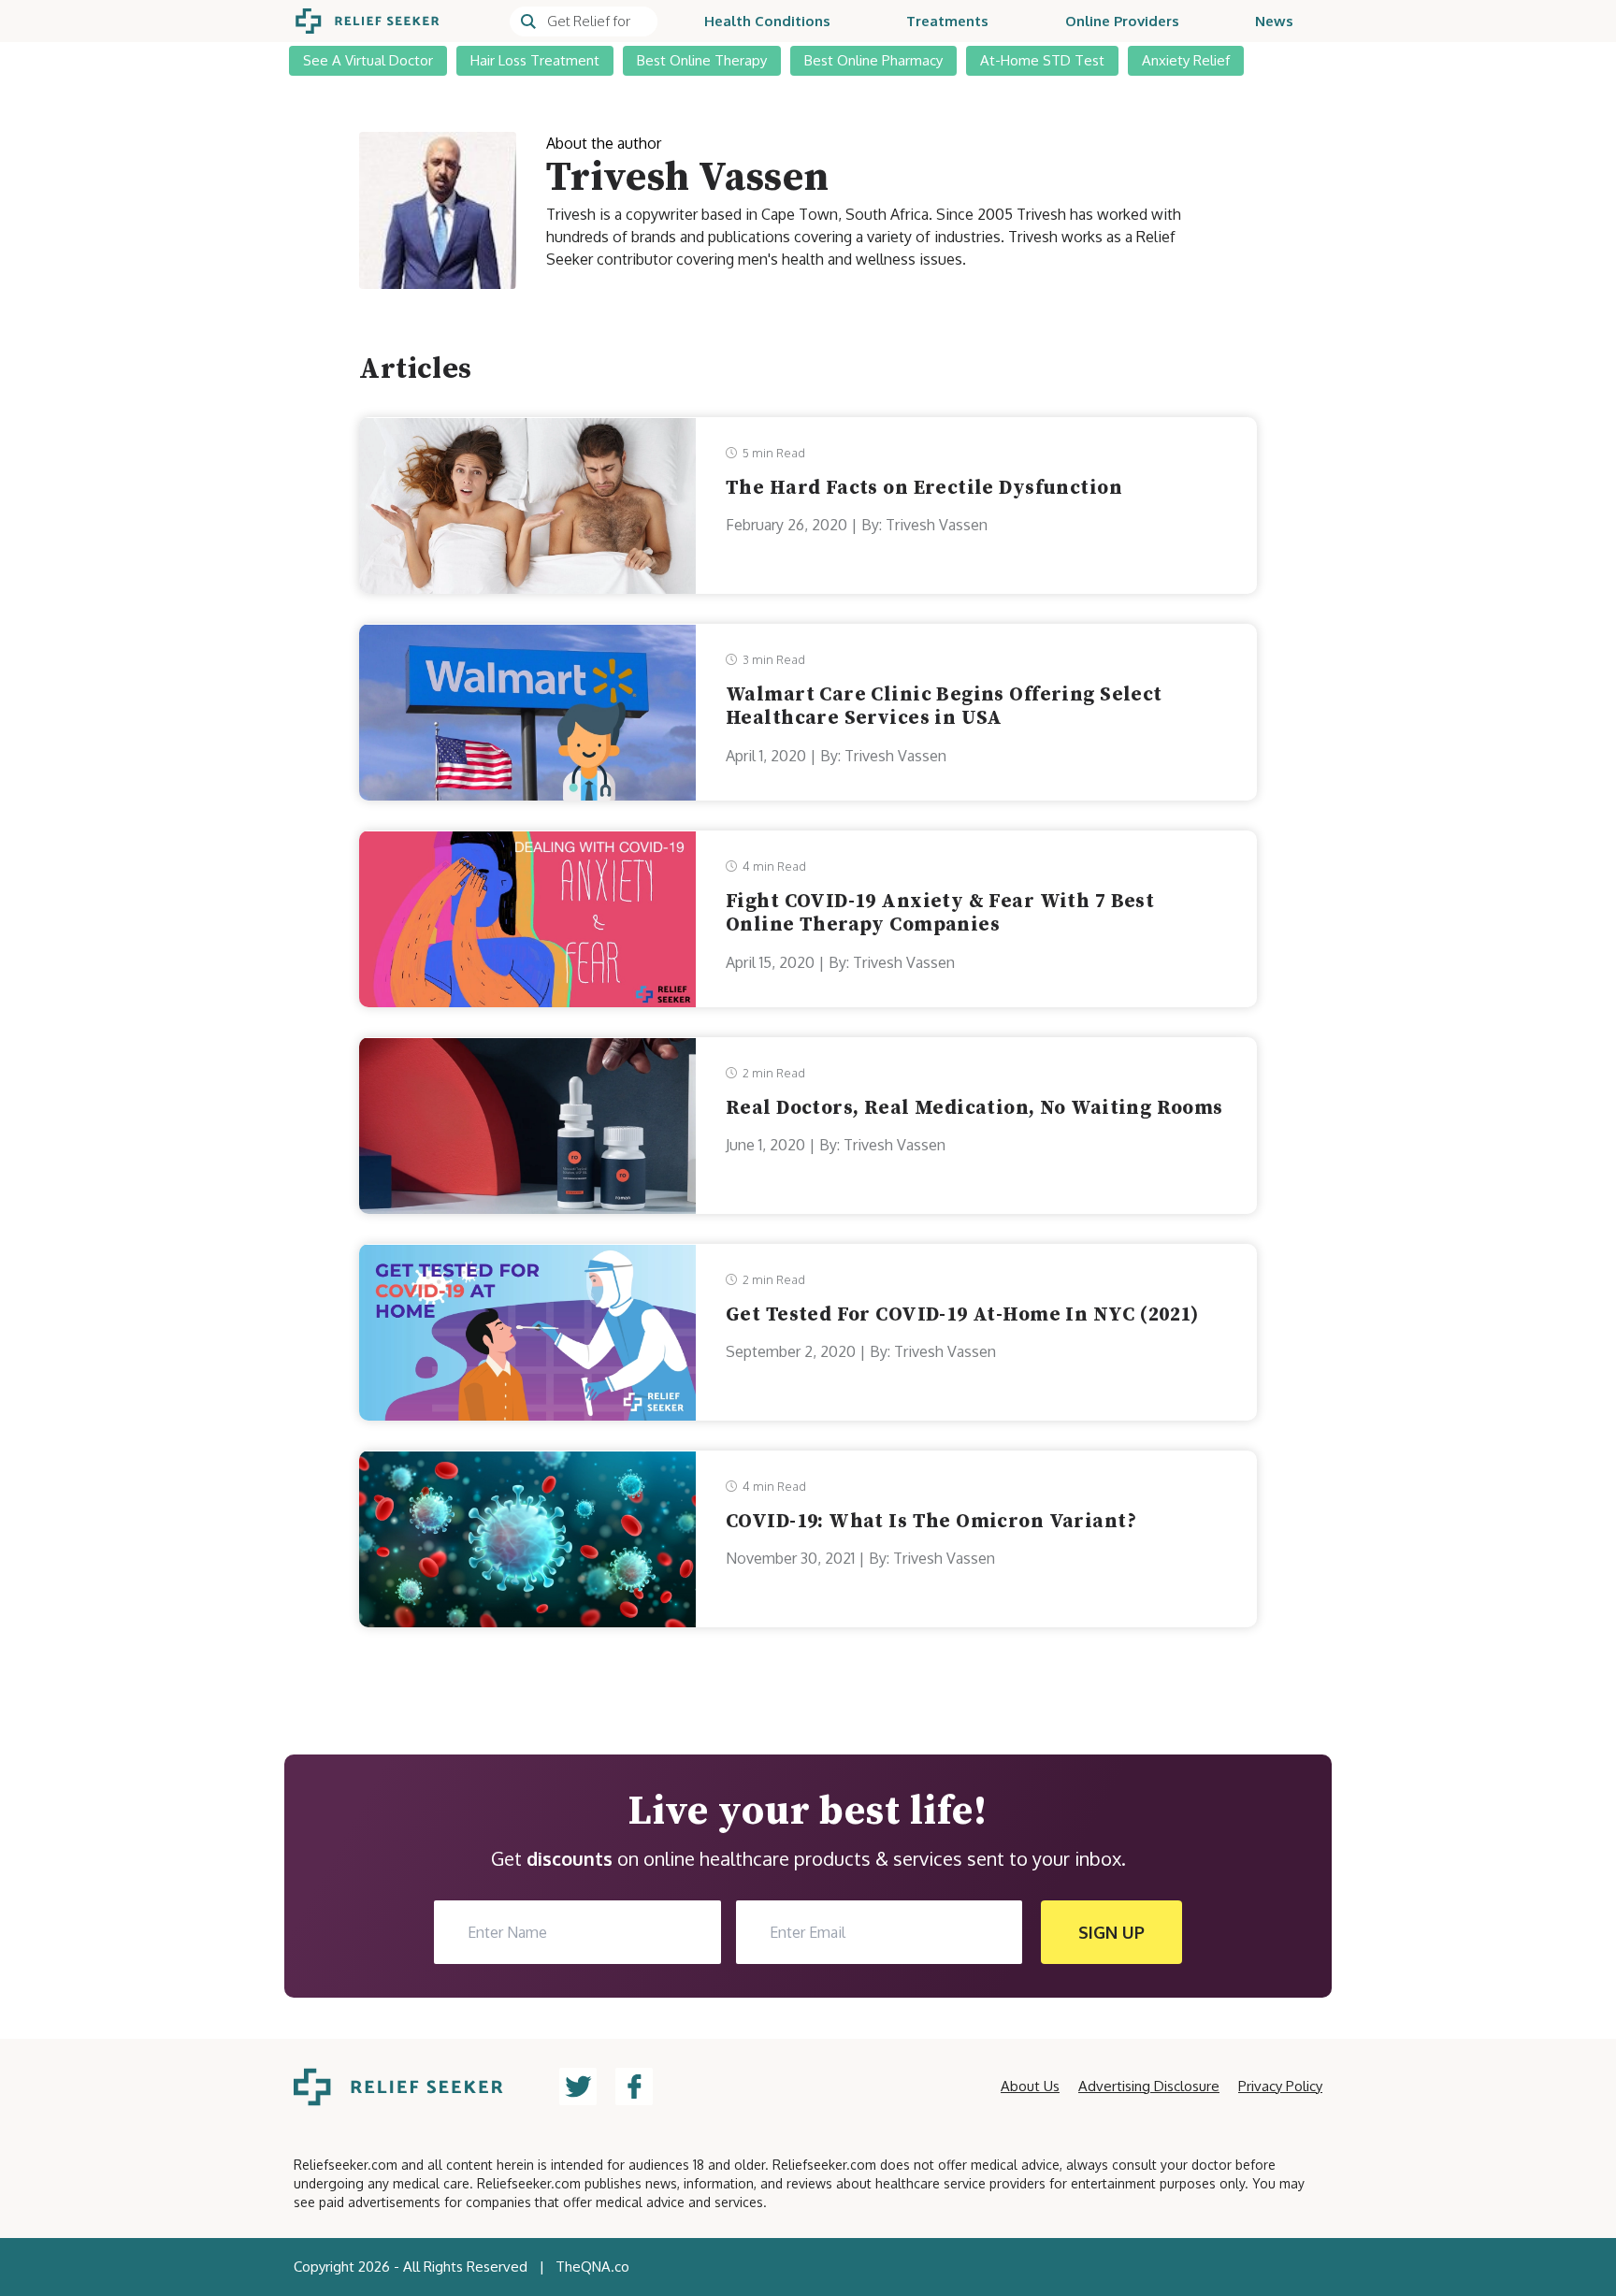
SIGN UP (1111, 1932)
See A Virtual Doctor (368, 60)
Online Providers (1122, 21)
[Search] (584, 22)
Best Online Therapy (702, 60)
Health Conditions (767, 21)
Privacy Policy (1280, 2086)
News (1274, 21)
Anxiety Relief (1186, 60)
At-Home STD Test (1042, 60)
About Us (1030, 2086)
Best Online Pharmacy (873, 60)
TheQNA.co (592, 2267)
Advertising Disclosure (1149, 2086)
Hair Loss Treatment (535, 60)
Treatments (947, 21)
